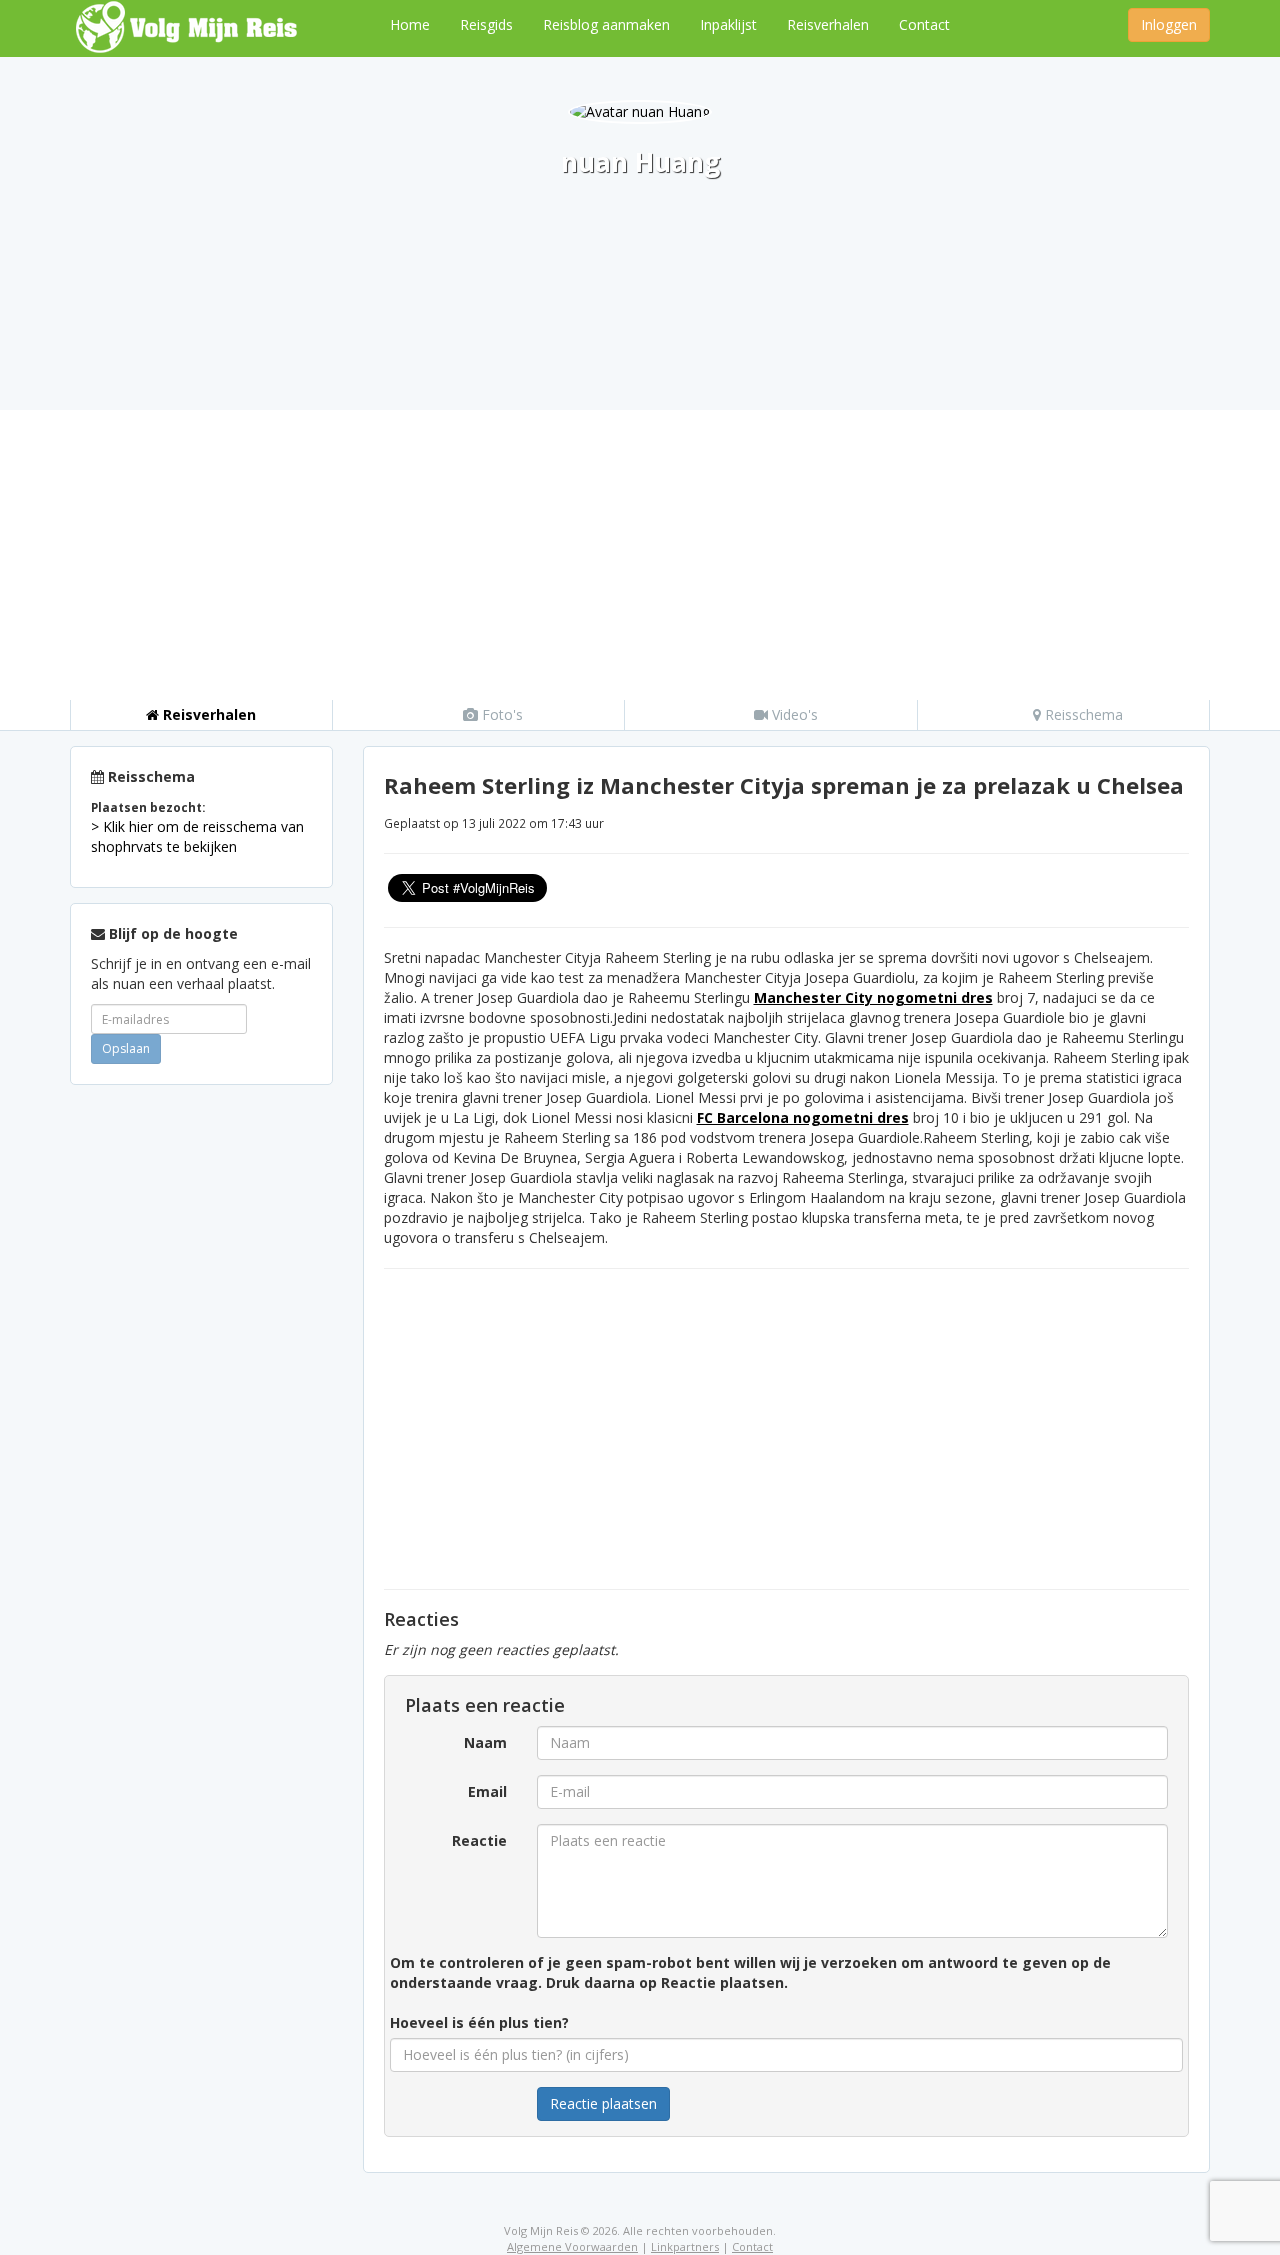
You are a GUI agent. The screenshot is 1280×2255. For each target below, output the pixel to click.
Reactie (479, 1840)
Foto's (500, 714)
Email (487, 1791)
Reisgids (486, 24)
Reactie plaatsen (603, 2103)
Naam (485, 1742)
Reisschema (1082, 714)
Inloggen (1169, 24)
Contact (924, 24)
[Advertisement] (640, 550)
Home (410, 24)
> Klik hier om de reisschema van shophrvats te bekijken (197, 836)
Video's (793, 714)
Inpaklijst (728, 24)
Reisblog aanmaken (606, 24)
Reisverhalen (828, 24)
